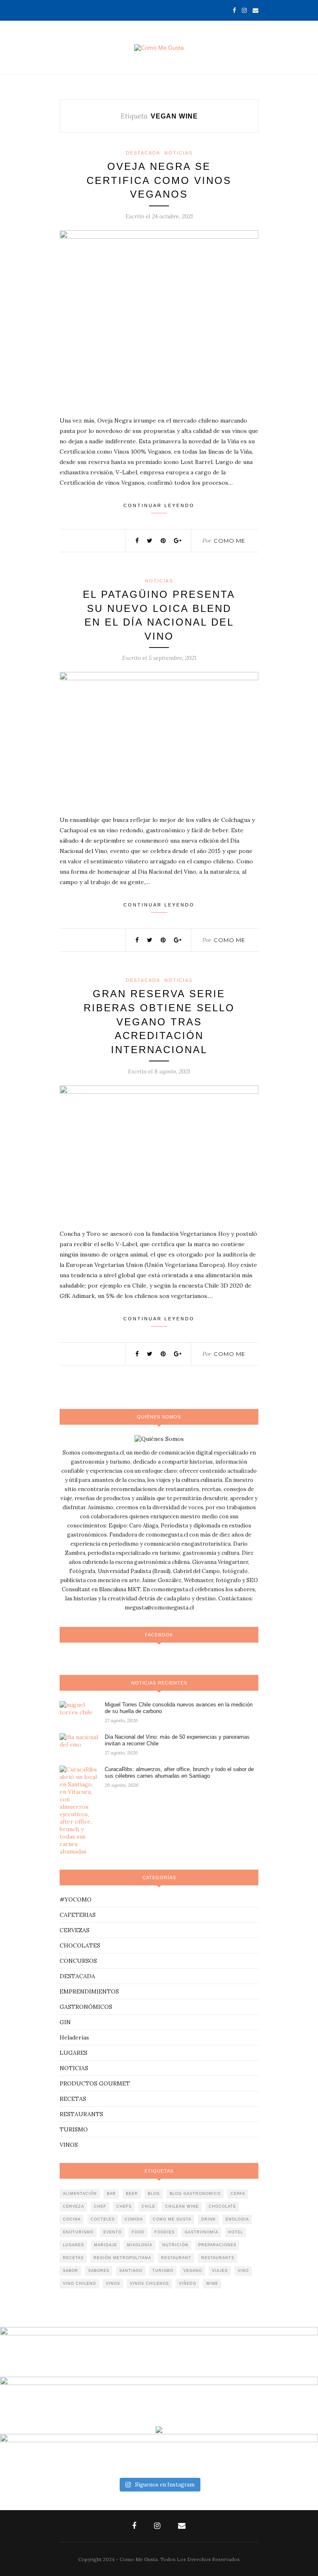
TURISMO (74, 2129)
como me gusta (172, 2219)
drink (208, 2219)
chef (100, 2206)
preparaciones (217, 2245)
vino (243, 2271)
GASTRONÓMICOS (86, 2007)
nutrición (175, 2245)
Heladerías (74, 2037)
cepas (238, 2194)
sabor (71, 2271)
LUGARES (73, 2053)
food (138, 2232)
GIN (65, 2022)
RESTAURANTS (81, 2114)
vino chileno (79, 2284)
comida (134, 2219)
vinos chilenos (149, 2284)
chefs (124, 2206)
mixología (140, 2245)
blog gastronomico (195, 2194)
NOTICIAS (178, 153)
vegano (193, 2271)
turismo (163, 2271)
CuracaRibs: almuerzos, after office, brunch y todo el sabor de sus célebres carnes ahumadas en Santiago (179, 1773)
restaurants (218, 2258)
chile (148, 2206)
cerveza (73, 2206)
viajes (220, 2271)
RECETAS (73, 2099)
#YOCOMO (76, 1899)
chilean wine (182, 2206)
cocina (72, 2219)
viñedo (188, 2284)
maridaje (106, 2245)
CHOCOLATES (80, 1945)
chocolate (222, 2206)
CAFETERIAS (78, 1915)
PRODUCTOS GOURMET (95, 2083)
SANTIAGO (131, 2271)
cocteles (103, 2219)
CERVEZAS (75, 1930)
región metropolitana (122, 2258)
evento (113, 2232)
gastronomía (201, 2232)
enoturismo (78, 2232)
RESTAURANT (176, 2258)
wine (212, 2284)
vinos (113, 2284)
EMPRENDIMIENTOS (89, 1991)
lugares (73, 2245)
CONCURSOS (78, 1961)
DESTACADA (143, 153)
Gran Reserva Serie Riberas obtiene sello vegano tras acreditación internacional (159, 1021)
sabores (99, 2271)
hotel (236, 2232)
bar (111, 2194)
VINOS (69, 2145)
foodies (165, 2232)
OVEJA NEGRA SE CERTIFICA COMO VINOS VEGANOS (159, 180)
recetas (73, 2258)
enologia (237, 2219)
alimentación (80, 2194)
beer (132, 2194)
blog (154, 2194)
